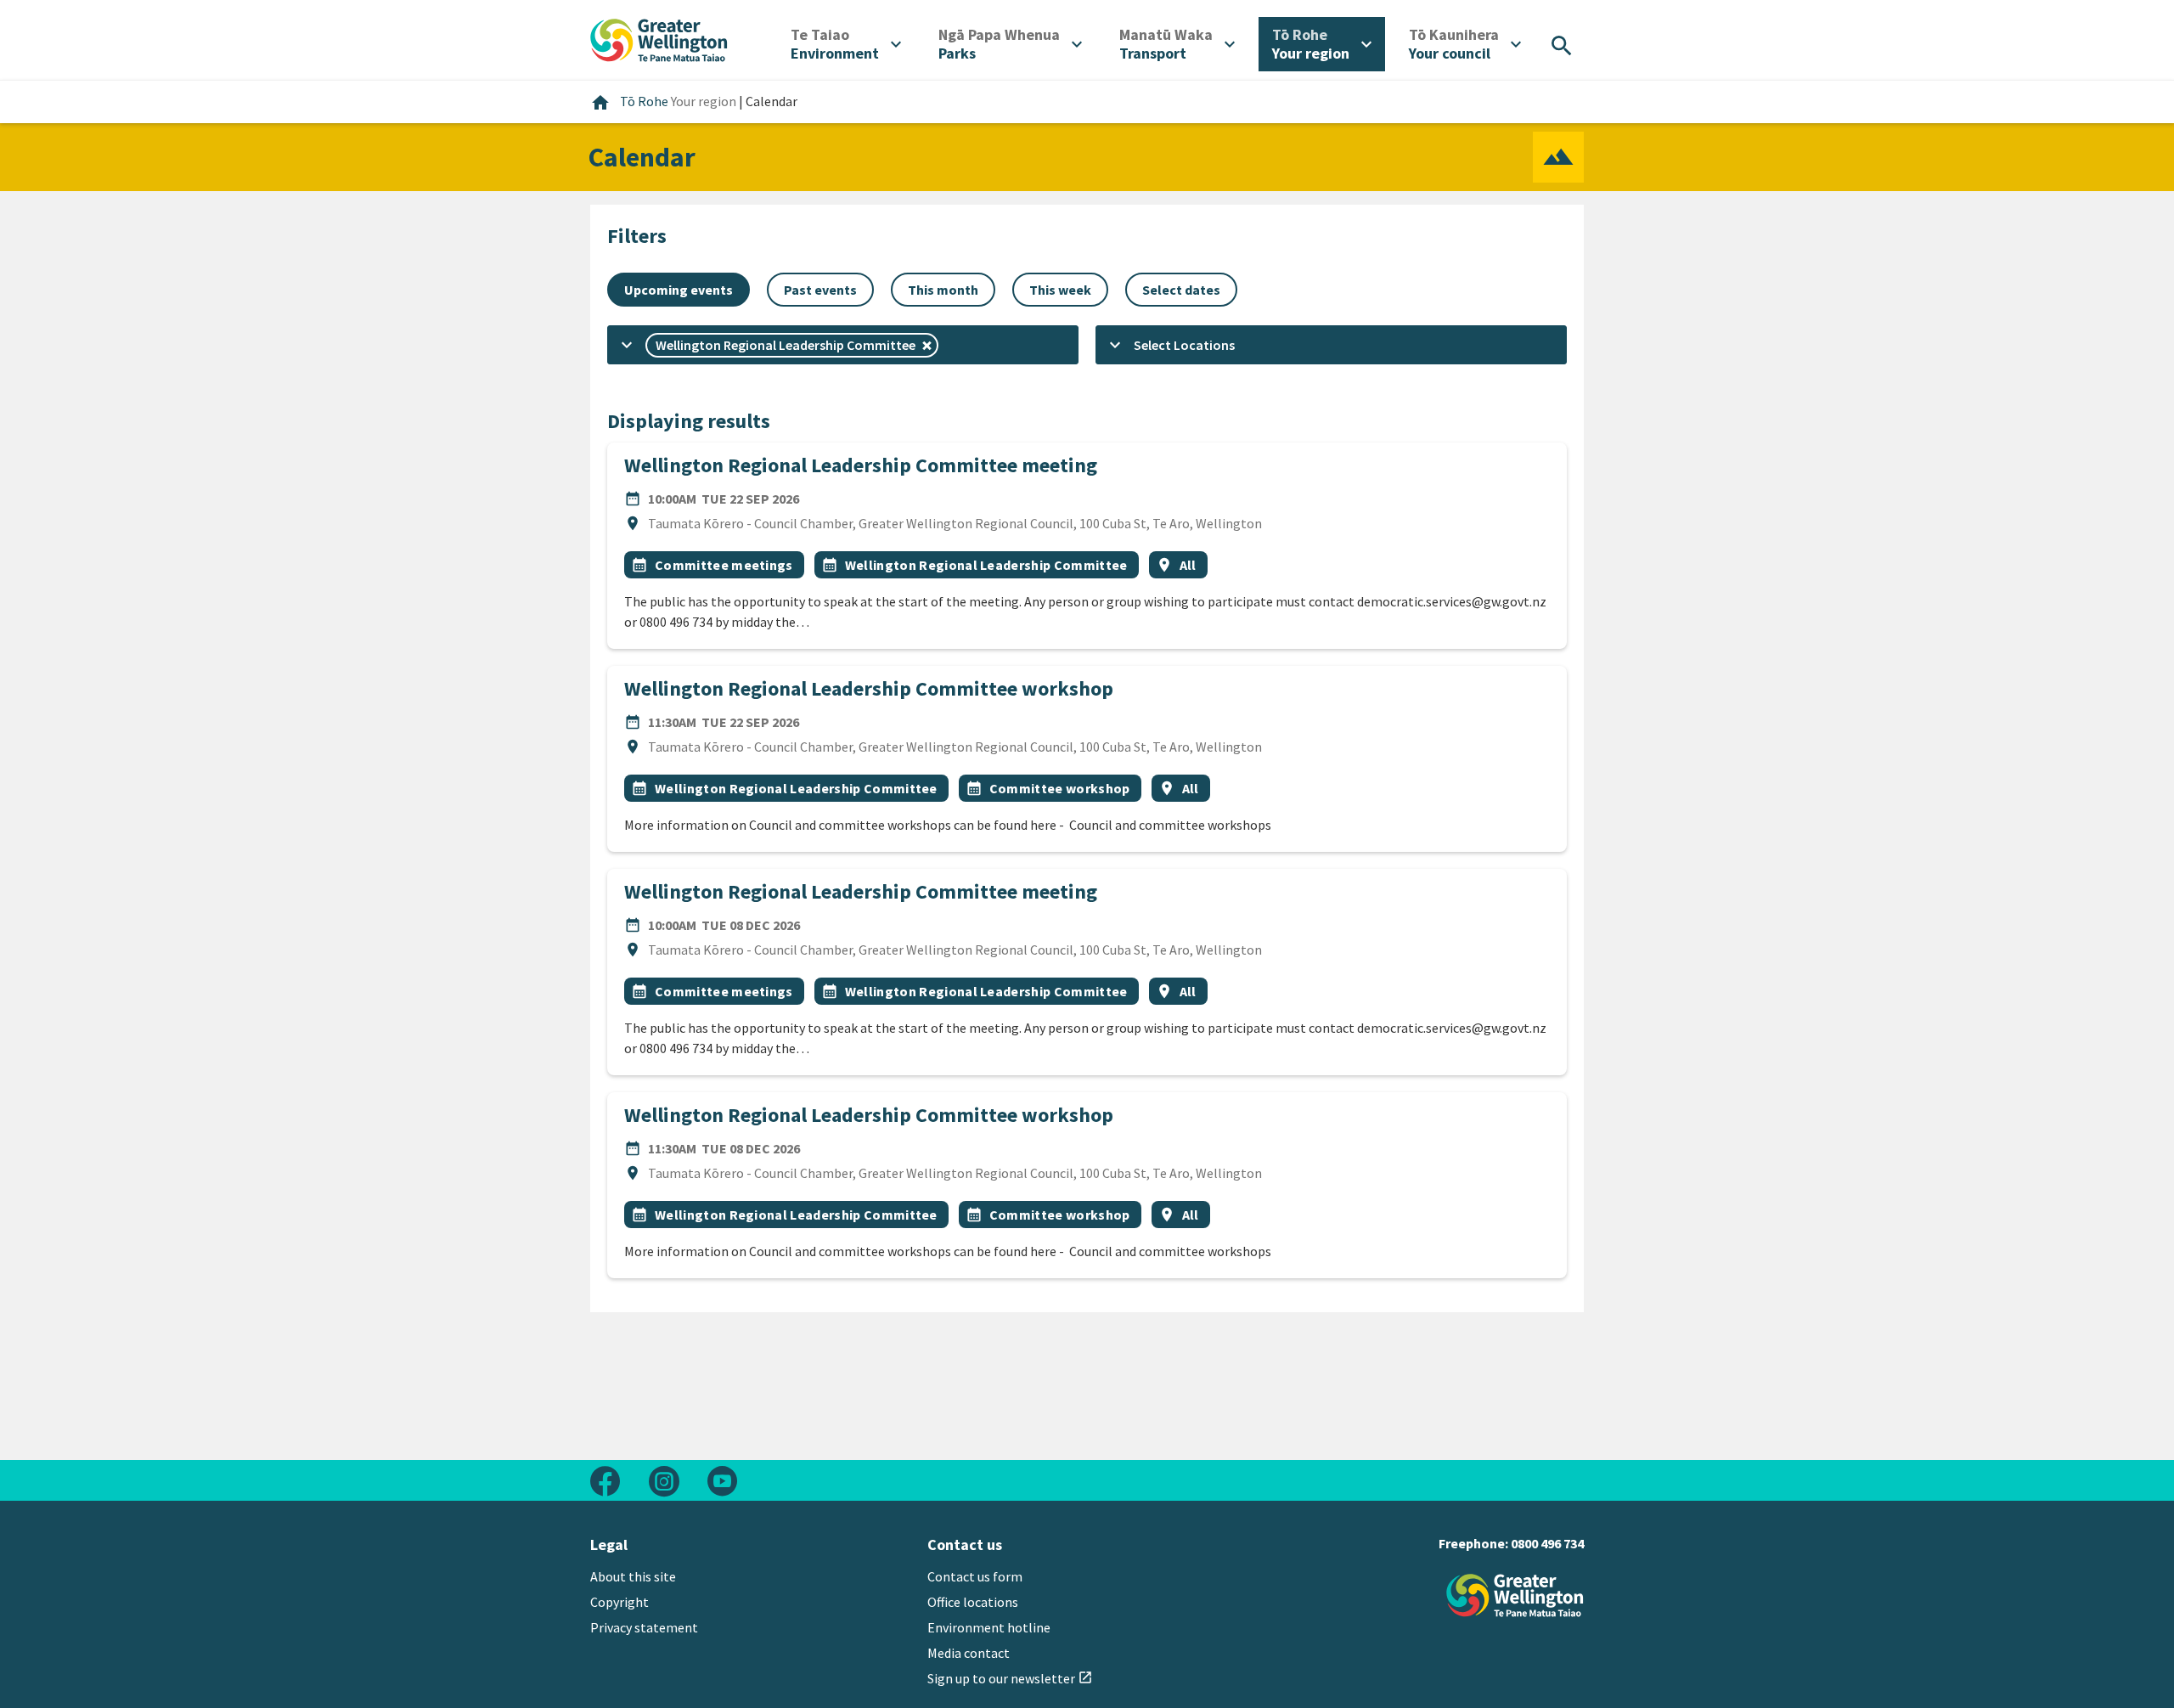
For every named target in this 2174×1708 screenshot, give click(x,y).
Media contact (969, 1653)
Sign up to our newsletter (1010, 1678)
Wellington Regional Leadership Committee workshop (869, 688)
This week (1060, 290)
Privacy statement (644, 1627)
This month (943, 290)
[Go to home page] (659, 38)
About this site (633, 1576)
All (1188, 565)
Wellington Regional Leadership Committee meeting (861, 465)
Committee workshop (1060, 788)
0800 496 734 (1547, 1543)
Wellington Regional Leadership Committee (986, 565)
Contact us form (975, 1576)
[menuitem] (846, 44)
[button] (843, 345)
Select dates (1181, 290)
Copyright (620, 1602)
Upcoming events (679, 290)
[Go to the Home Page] (1515, 1595)
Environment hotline (989, 1627)
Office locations (973, 1602)
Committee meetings (724, 565)
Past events (820, 290)
